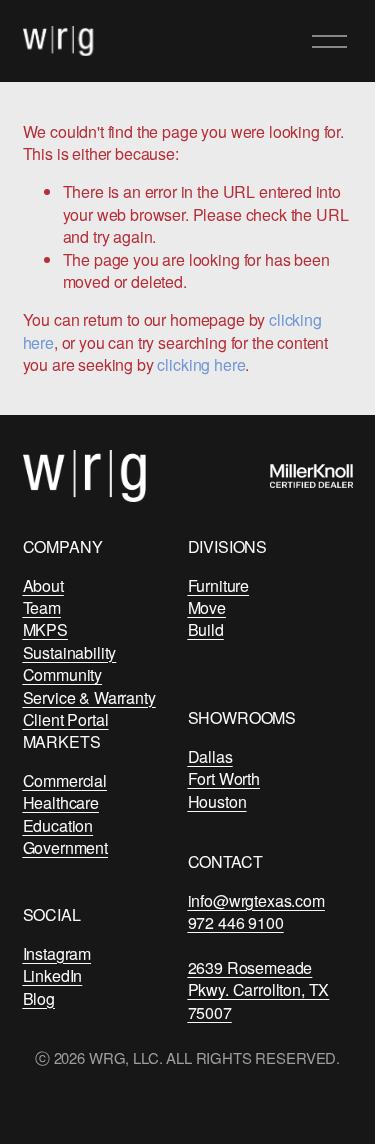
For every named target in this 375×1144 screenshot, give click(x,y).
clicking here (201, 364)
